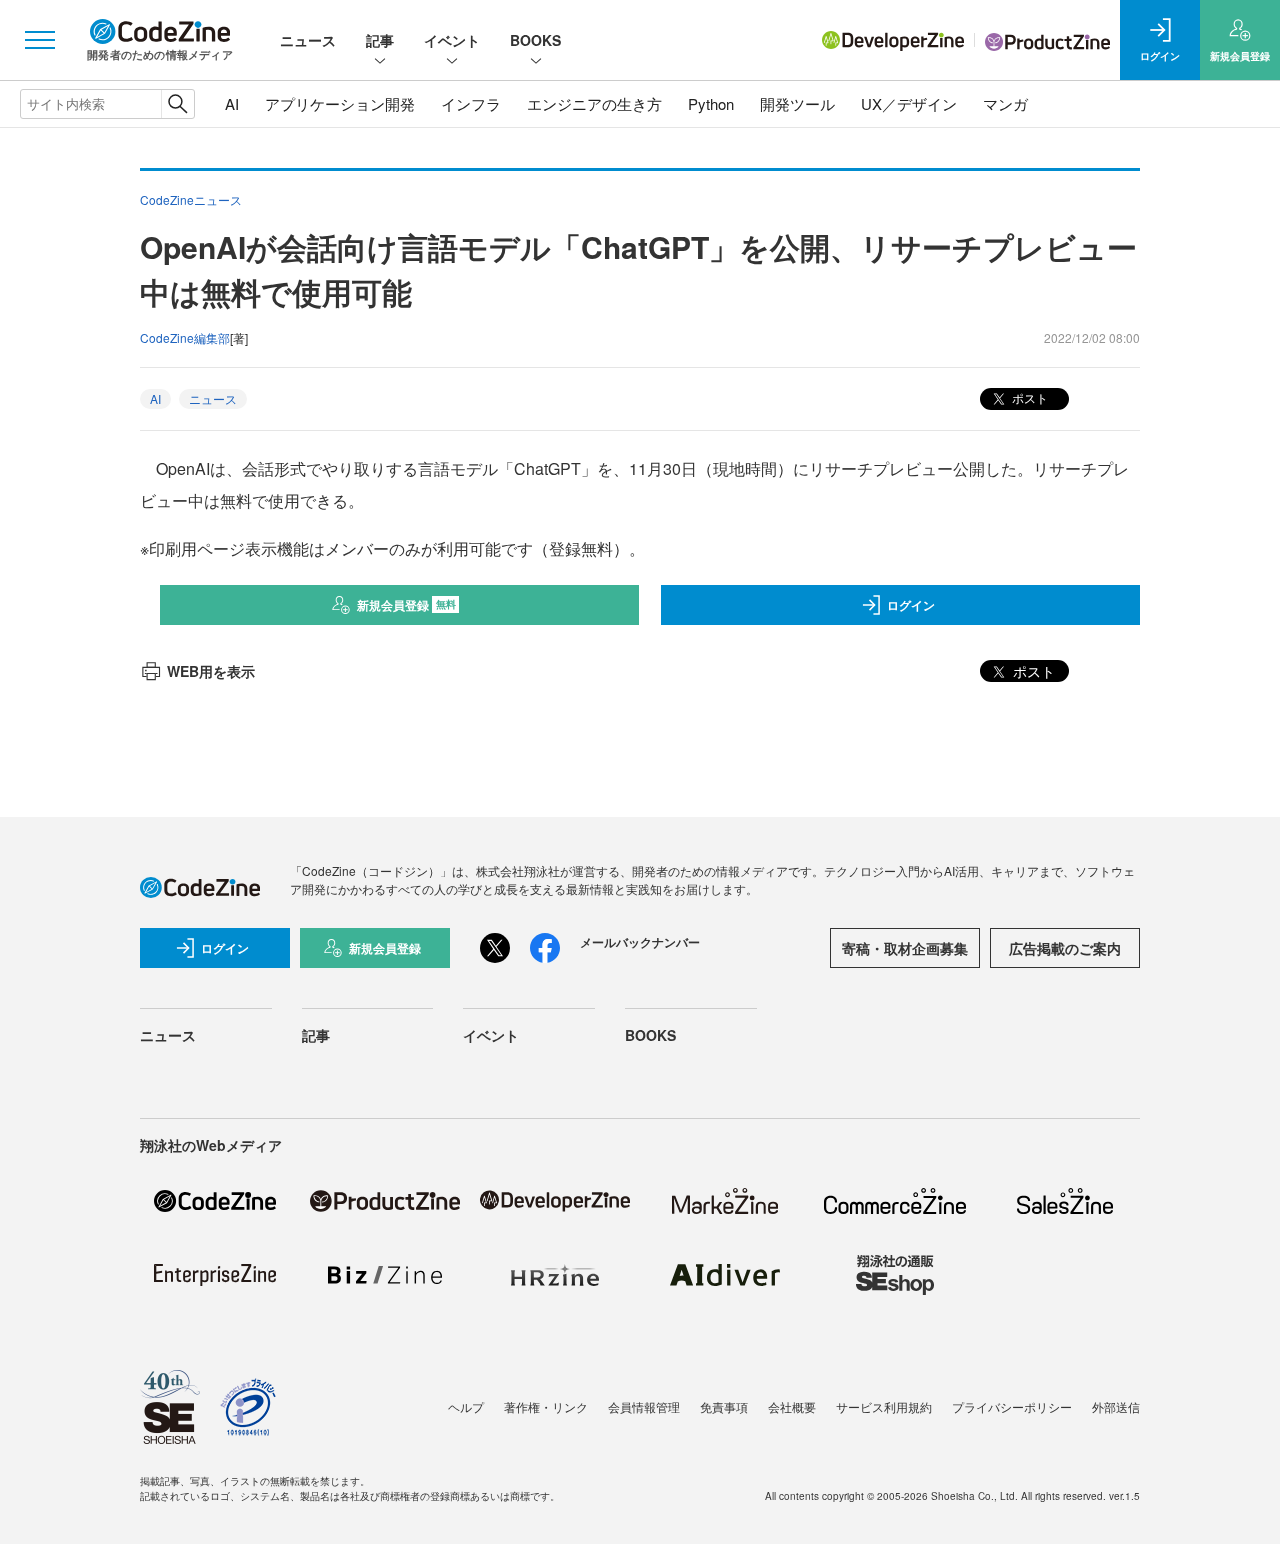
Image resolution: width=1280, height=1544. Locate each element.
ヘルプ (466, 1406)
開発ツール (797, 103)
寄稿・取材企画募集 (905, 948)
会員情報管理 (644, 1406)
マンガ (1005, 103)
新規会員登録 (406, 605)
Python (711, 103)
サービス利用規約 (884, 1406)
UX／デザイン (909, 103)
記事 (380, 40)
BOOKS (535, 40)
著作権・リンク (546, 1406)
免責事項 (724, 1406)
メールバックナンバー (640, 942)
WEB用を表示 (211, 671)
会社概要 (792, 1406)
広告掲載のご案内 (1065, 948)
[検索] (177, 104)
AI (232, 103)
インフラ (471, 103)
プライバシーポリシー (1012, 1406)
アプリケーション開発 (340, 103)
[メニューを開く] (40, 40)
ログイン (911, 605)
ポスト (1028, 397)
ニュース (308, 40)
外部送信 (1116, 1406)
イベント (452, 40)
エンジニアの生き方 (594, 103)
